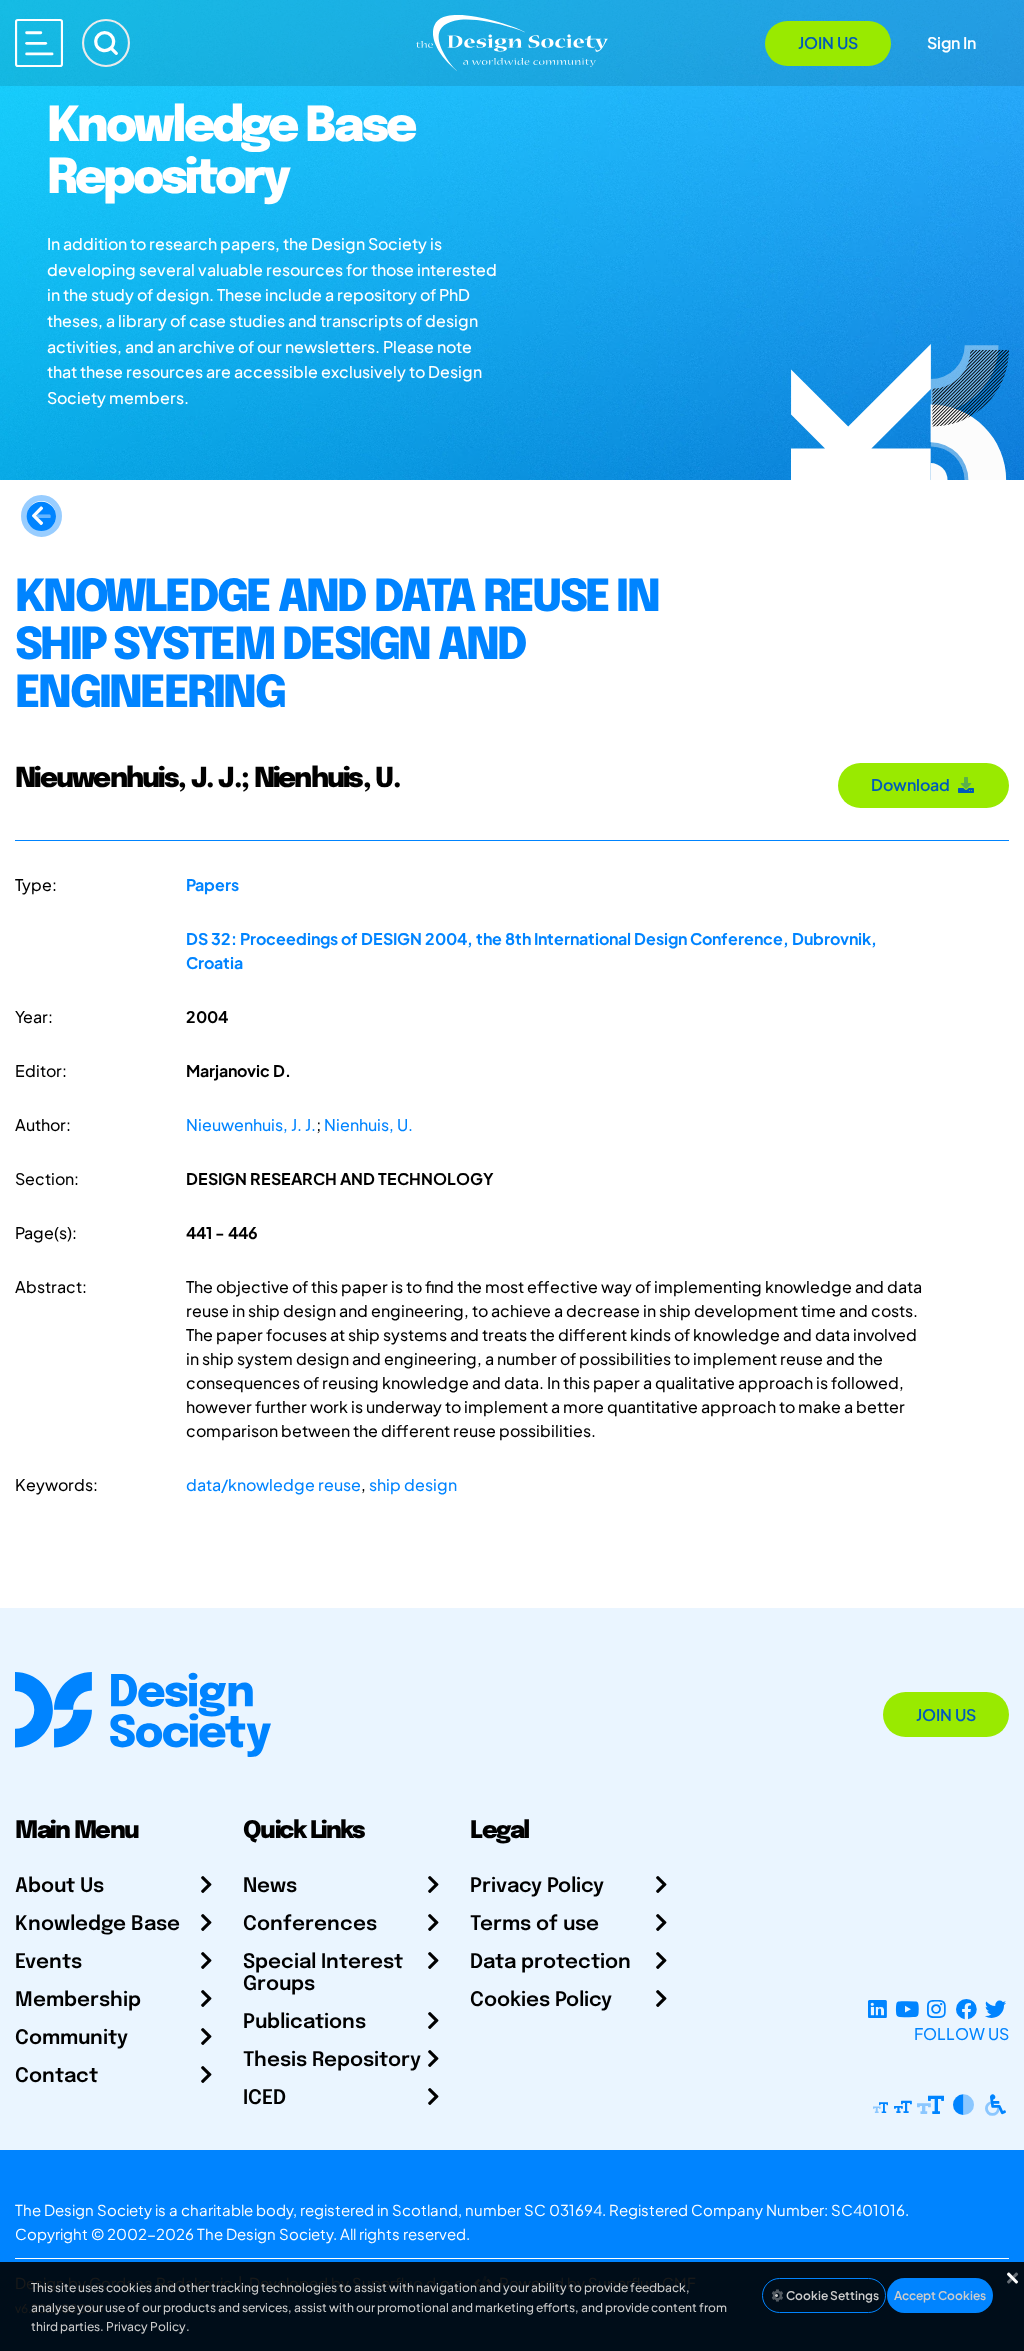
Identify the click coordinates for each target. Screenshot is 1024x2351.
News (270, 1886)
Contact (56, 2076)
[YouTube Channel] (906, 2009)
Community (71, 2038)
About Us (59, 1886)
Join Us (828, 42)
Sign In (951, 42)
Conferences (310, 1924)
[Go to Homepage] (512, 41)
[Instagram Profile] (936, 2009)
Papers (212, 884)
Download (913, 784)
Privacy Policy (537, 1886)
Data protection (550, 1962)
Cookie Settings (831, 2295)
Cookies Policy (541, 2000)
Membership (78, 2000)
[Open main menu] (39, 43)
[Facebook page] (966, 2009)
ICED (264, 2098)
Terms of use (534, 1924)
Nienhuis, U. (368, 1124)
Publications (304, 2022)
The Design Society (265, 2233)
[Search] (106, 43)
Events (48, 1962)
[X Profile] (995, 2009)
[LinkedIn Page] (877, 2009)
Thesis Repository (332, 2060)
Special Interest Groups (323, 1973)
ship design (413, 1484)
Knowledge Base (97, 1924)
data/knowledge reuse (273, 1484)
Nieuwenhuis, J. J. (251, 1124)
